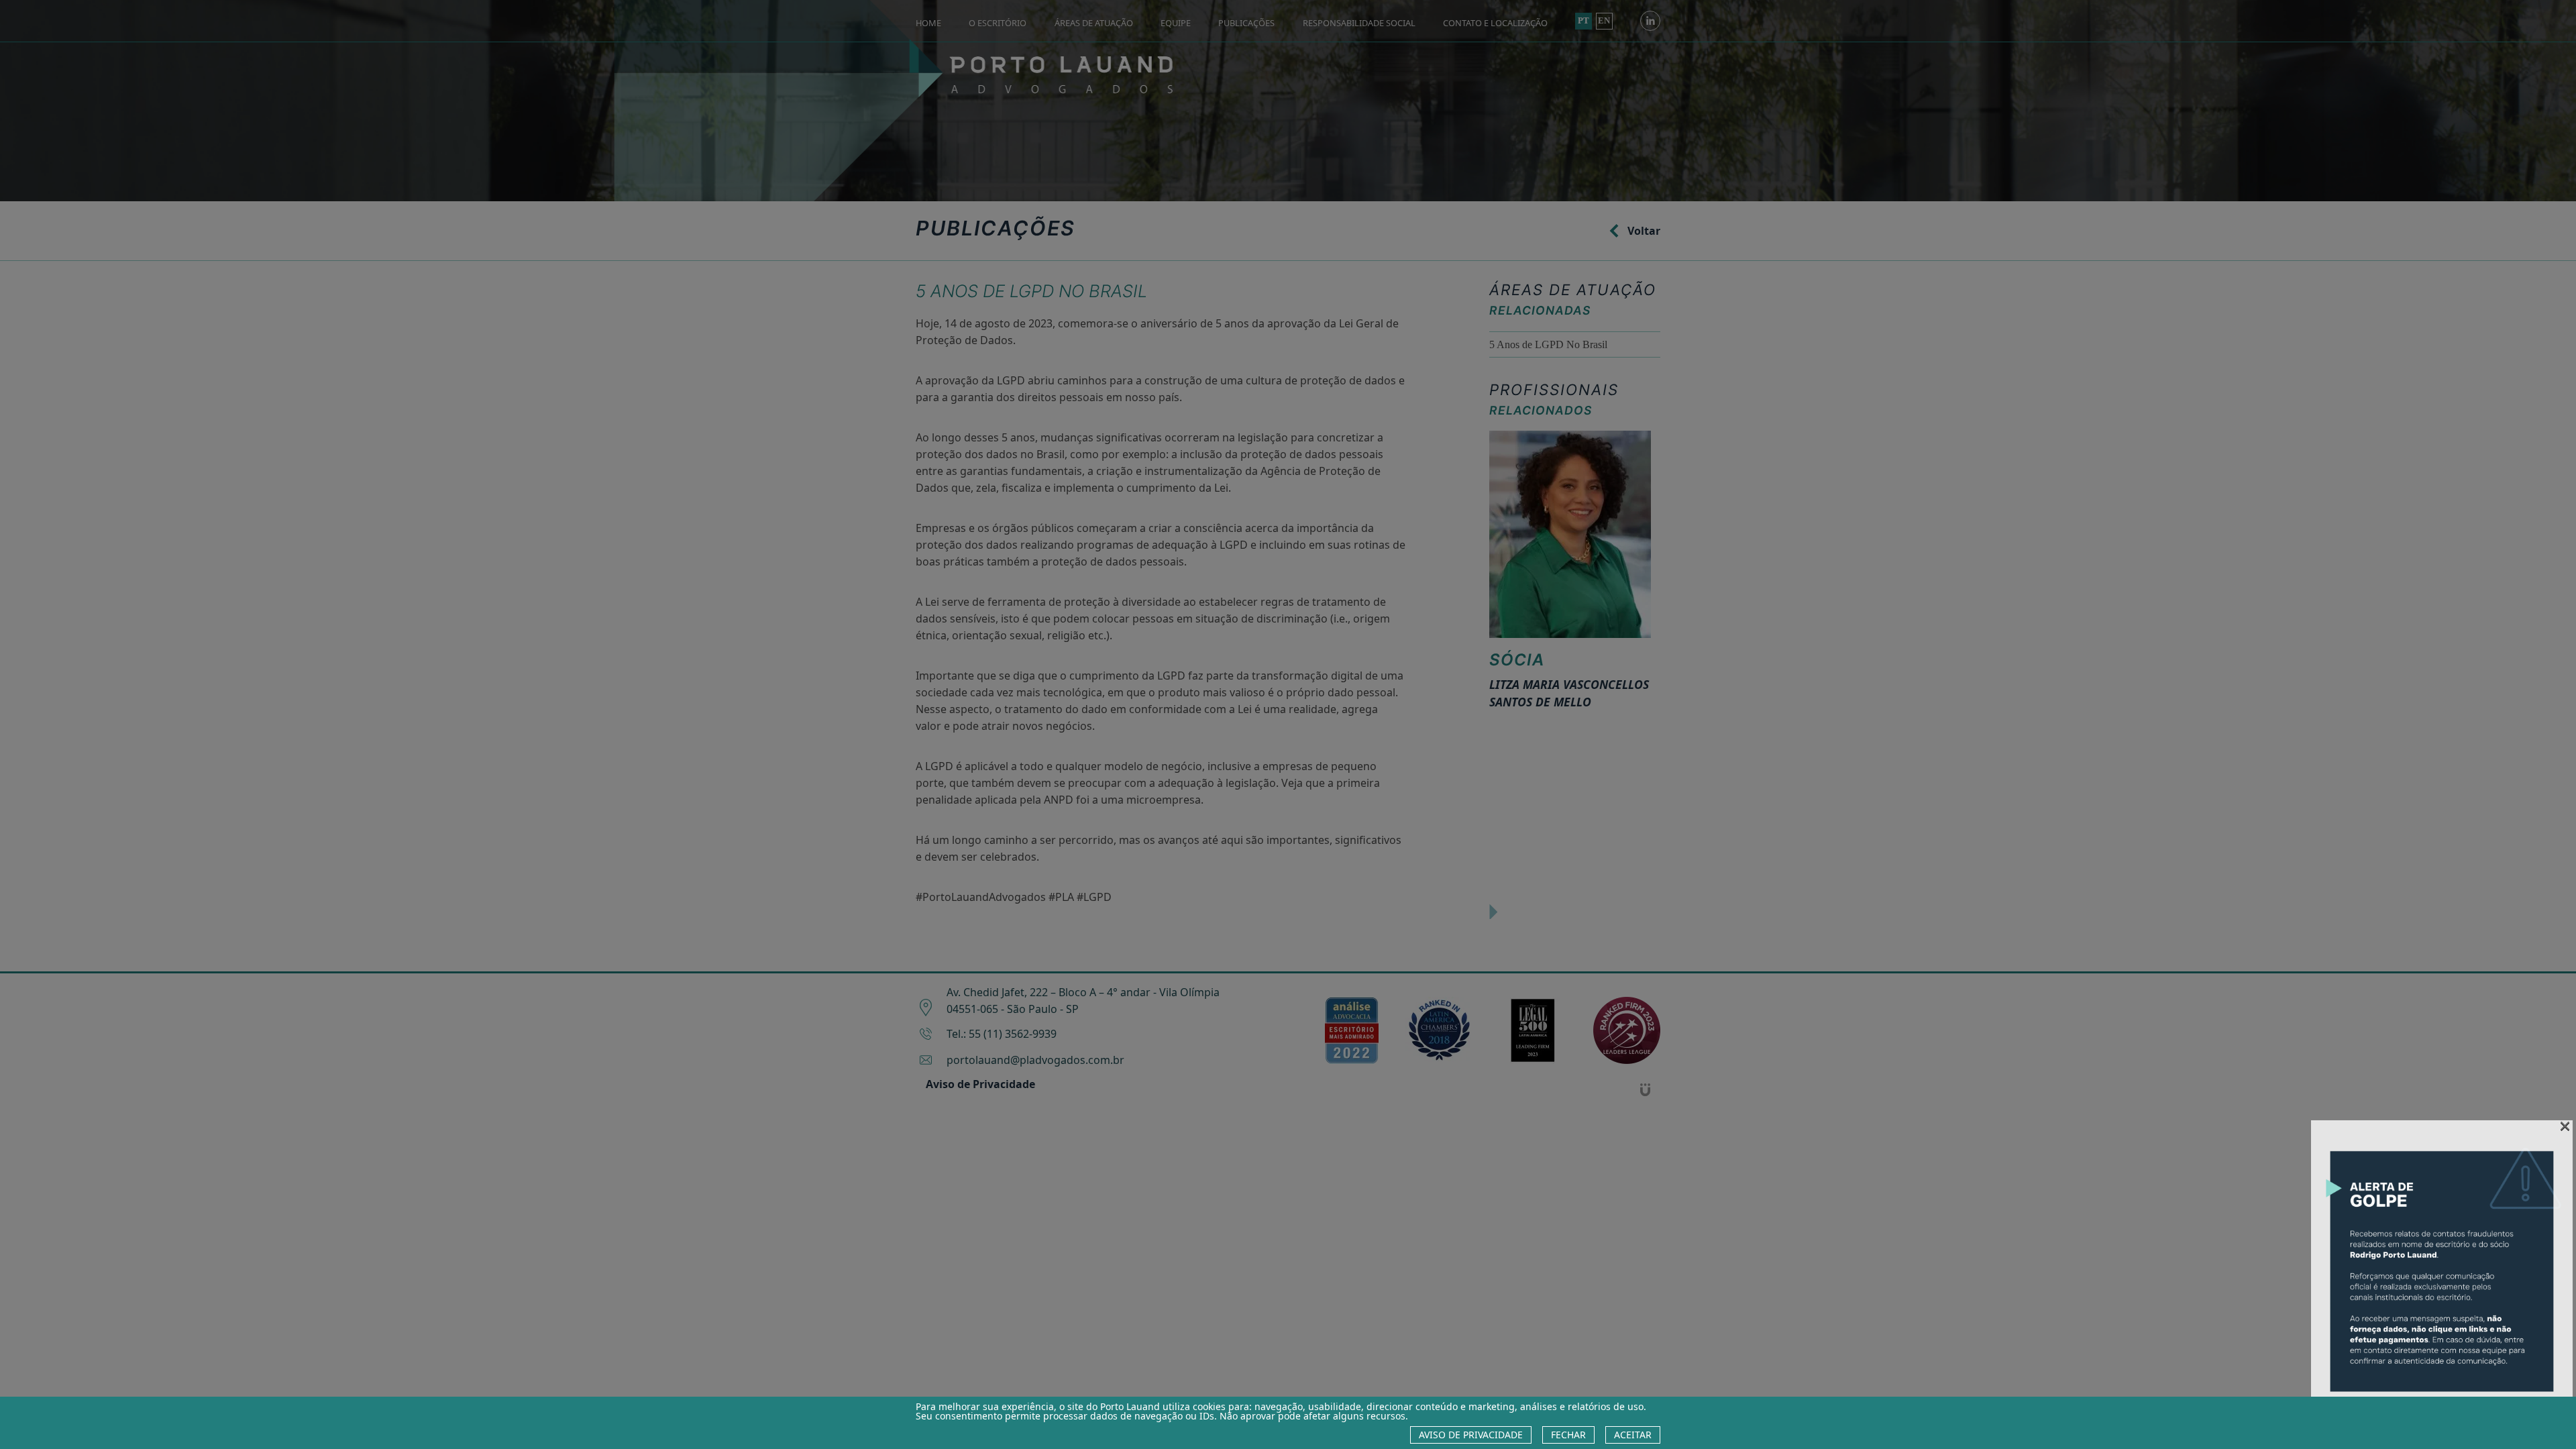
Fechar (1568, 1435)
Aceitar (1633, 1435)
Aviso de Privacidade (1471, 1435)
